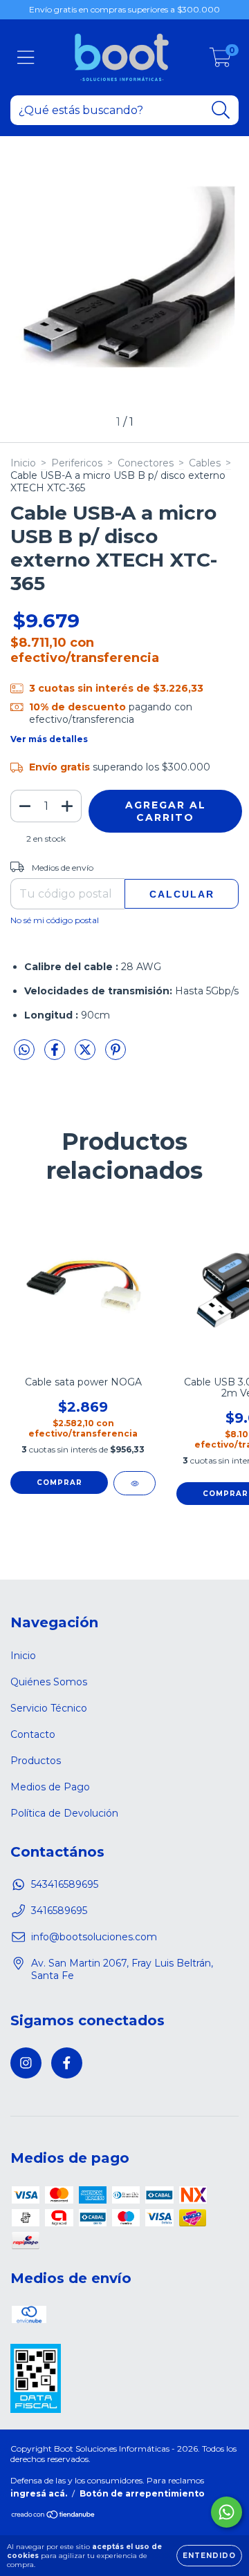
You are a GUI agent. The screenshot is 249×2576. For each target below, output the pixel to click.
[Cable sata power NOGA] (135, 1483)
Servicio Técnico (49, 1708)
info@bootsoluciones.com (94, 1937)
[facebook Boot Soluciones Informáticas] (67, 2063)
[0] (220, 61)
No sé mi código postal (55, 920)
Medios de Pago (50, 1787)
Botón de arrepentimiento (142, 2493)
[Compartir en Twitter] (86, 1055)
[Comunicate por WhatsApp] (227, 2512)
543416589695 (65, 1884)
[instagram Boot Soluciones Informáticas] (26, 2063)
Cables (205, 463)
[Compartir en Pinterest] (116, 1055)
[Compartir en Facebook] (56, 1055)
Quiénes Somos (49, 1682)
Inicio (23, 463)
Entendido (209, 2556)
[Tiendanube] (54, 2516)
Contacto (33, 1734)
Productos (36, 1761)
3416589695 (59, 1911)
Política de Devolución (64, 1813)
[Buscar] (221, 110)
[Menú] (26, 58)
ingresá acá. (39, 2493)
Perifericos (77, 463)
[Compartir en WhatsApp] (24, 1050)
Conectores (146, 463)
